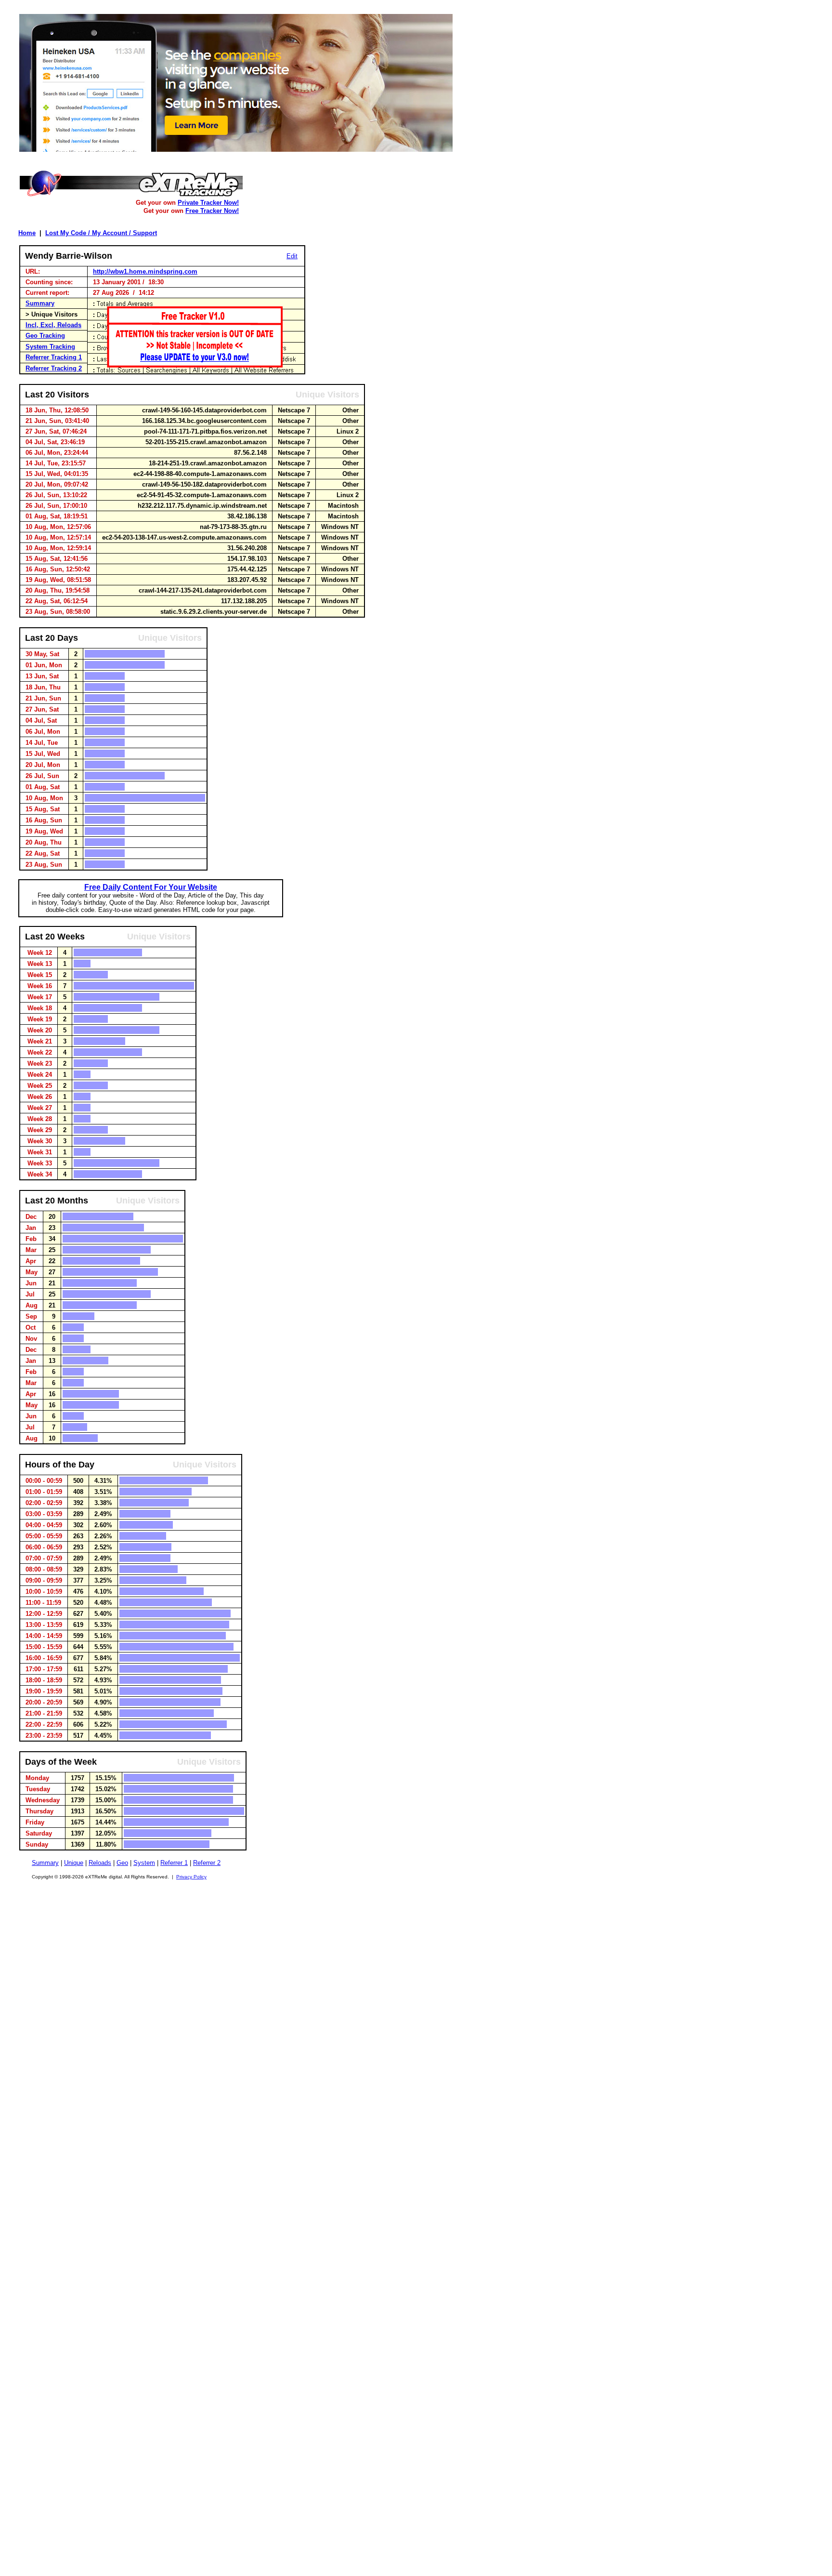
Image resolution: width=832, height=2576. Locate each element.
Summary (40, 303)
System (144, 1863)
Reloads (100, 1863)
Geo (122, 1863)
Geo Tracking (45, 336)
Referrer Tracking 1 (54, 357)
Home (27, 233)
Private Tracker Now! (208, 203)
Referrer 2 (207, 1863)
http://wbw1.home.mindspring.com (145, 271)
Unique (74, 1863)
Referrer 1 (174, 1863)
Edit (292, 256)
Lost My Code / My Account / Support (101, 233)
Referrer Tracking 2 (54, 368)
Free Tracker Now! (212, 211)
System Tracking (50, 347)
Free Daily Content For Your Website (151, 887)
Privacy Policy (191, 1877)
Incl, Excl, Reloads (53, 325)
